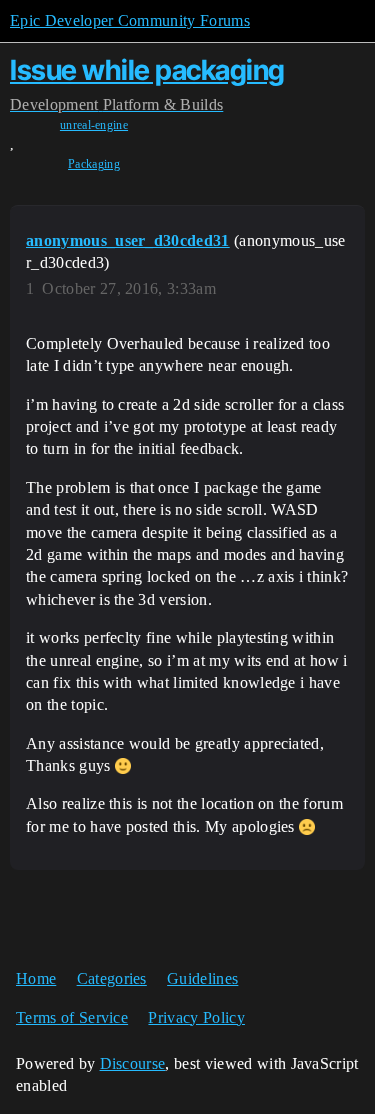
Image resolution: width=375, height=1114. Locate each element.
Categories (112, 978)
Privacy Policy (196, 1017)
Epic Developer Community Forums (130, 20)
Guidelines (202, 978)
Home (36, 978)
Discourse (133, 1063)
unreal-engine (94, 125)
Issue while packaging (147, 70)
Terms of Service (72, 1017)
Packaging (94, 164)
